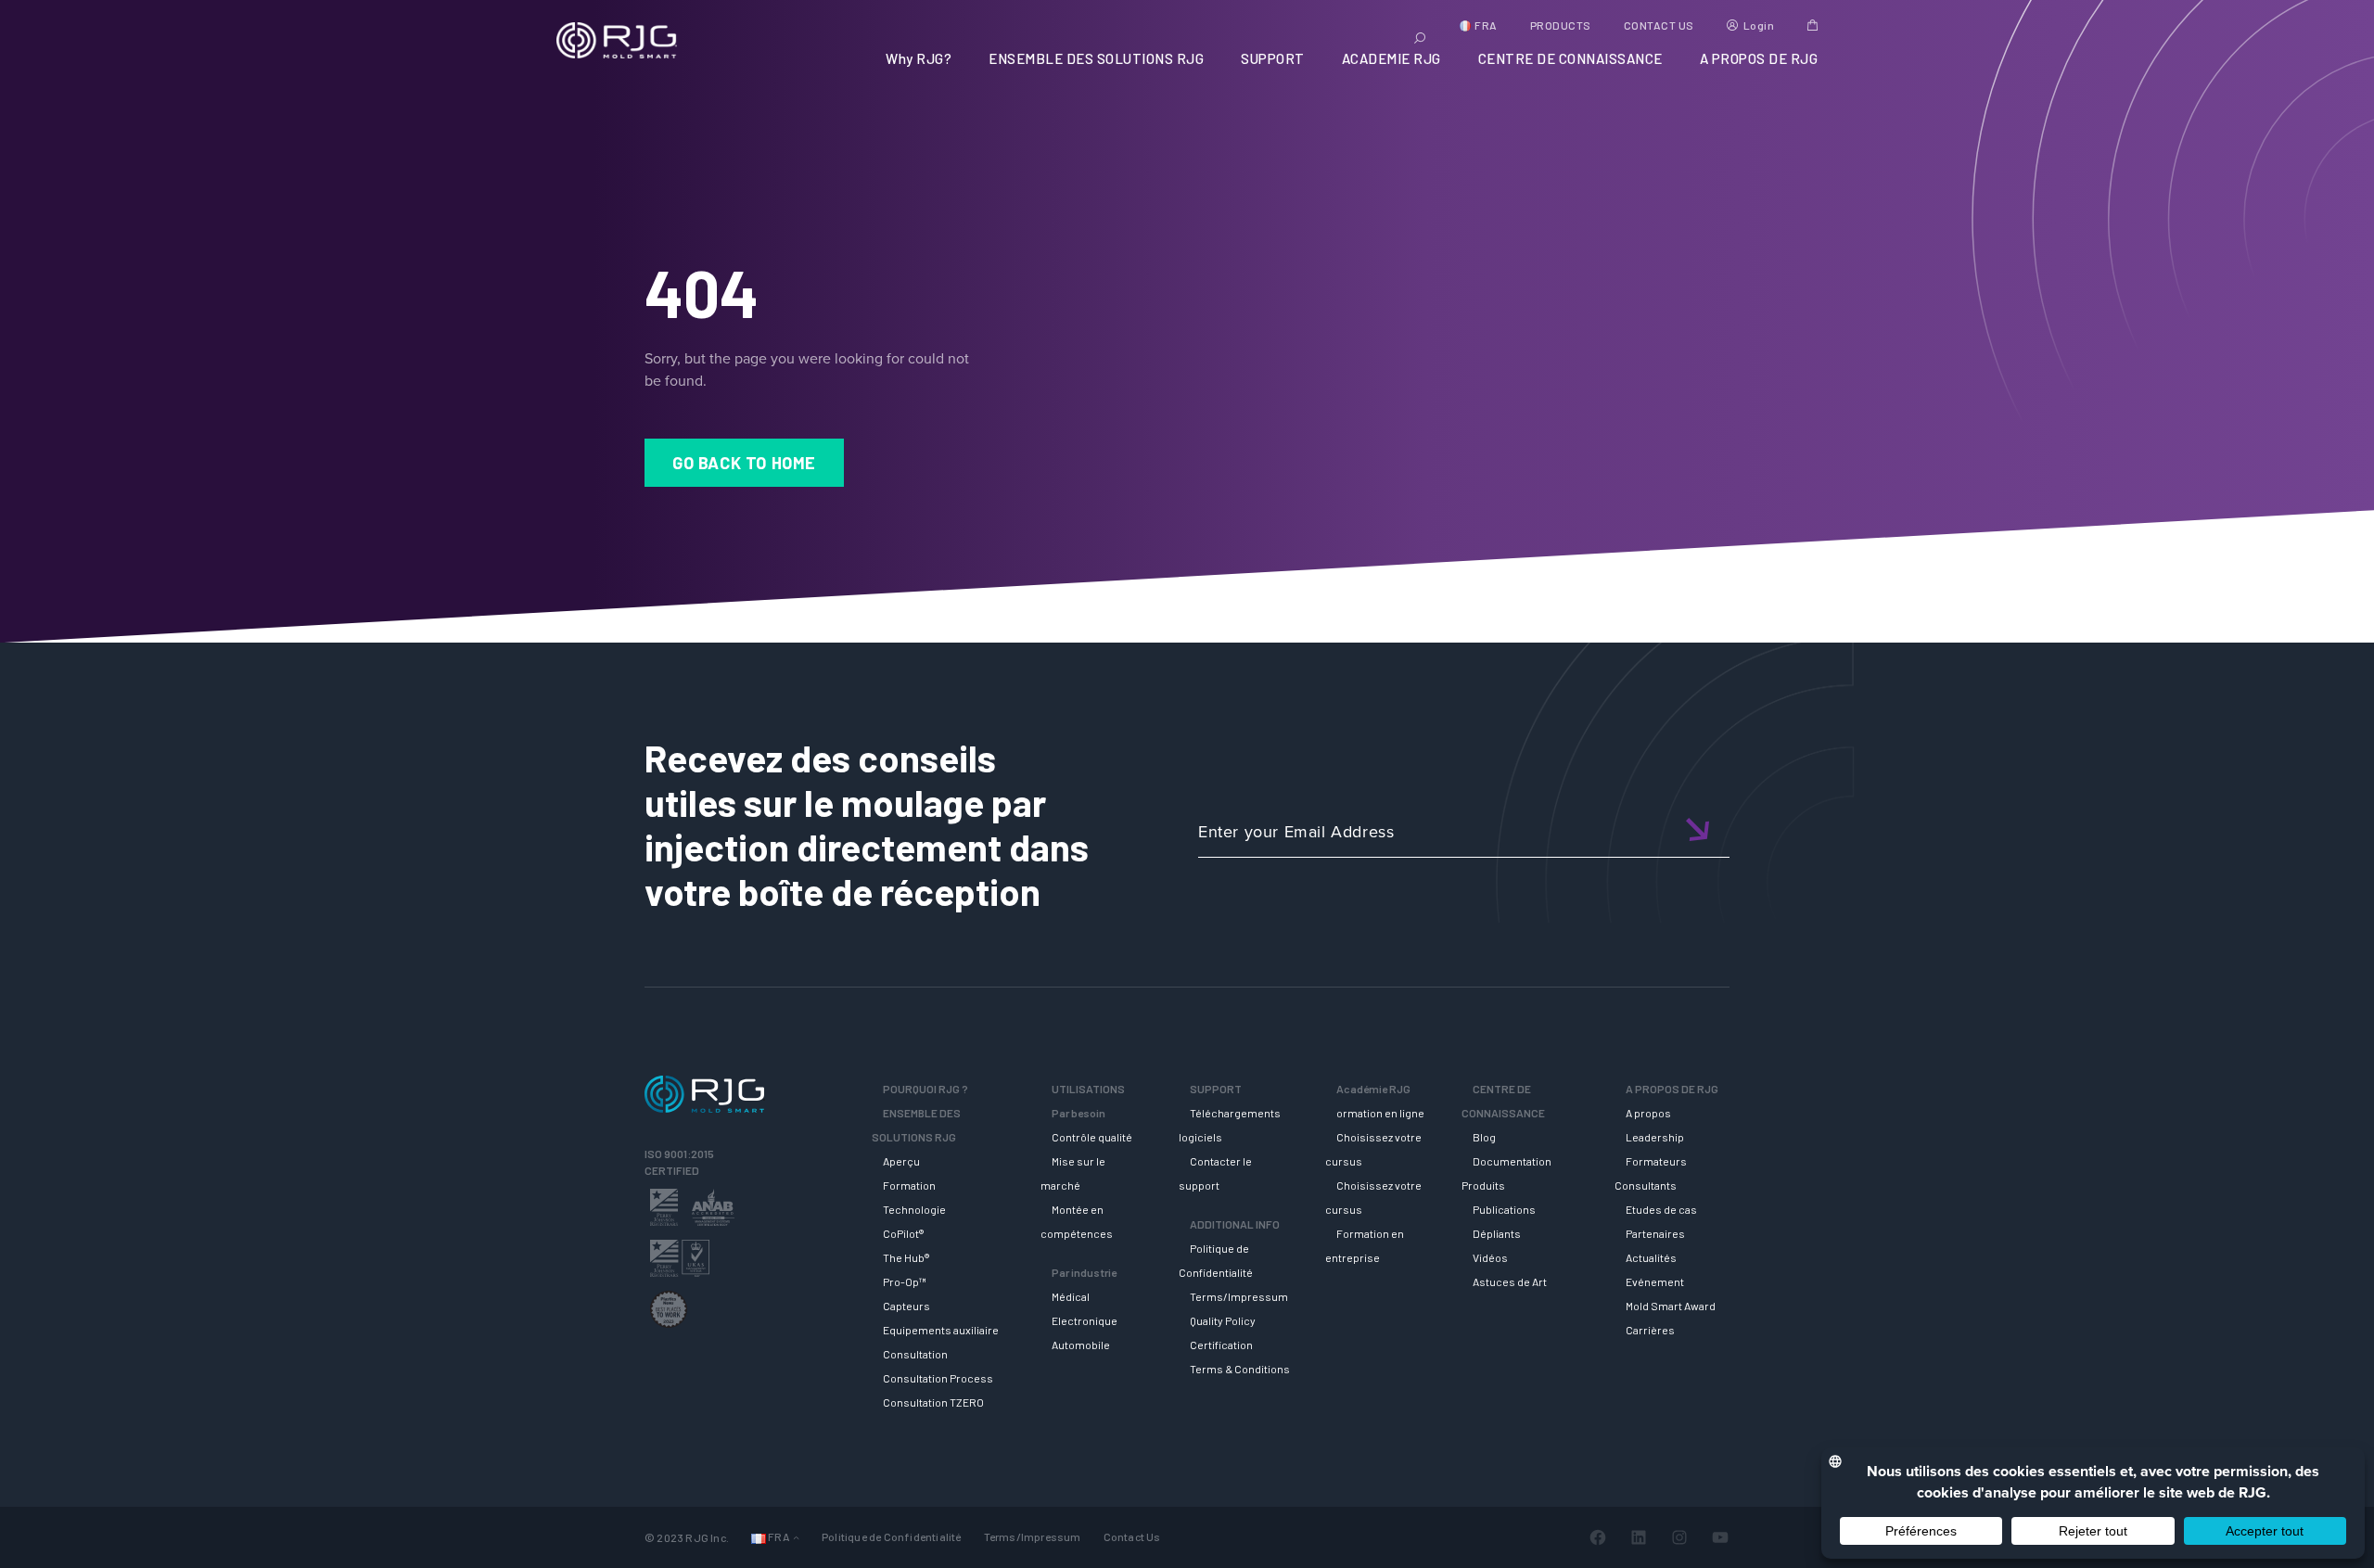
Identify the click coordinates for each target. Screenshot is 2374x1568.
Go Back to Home (744, 463)
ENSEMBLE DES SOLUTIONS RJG (1096, 58)
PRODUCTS (1561, 25)
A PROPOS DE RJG (1759, 58)
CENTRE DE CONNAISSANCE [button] (1570, 58)
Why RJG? (919, 58)
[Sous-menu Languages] (796, 1537)
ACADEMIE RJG (1391, 58)
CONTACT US (1659, 25)
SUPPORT (1273, 58)
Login (1759, 25)
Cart (1812, 25)
